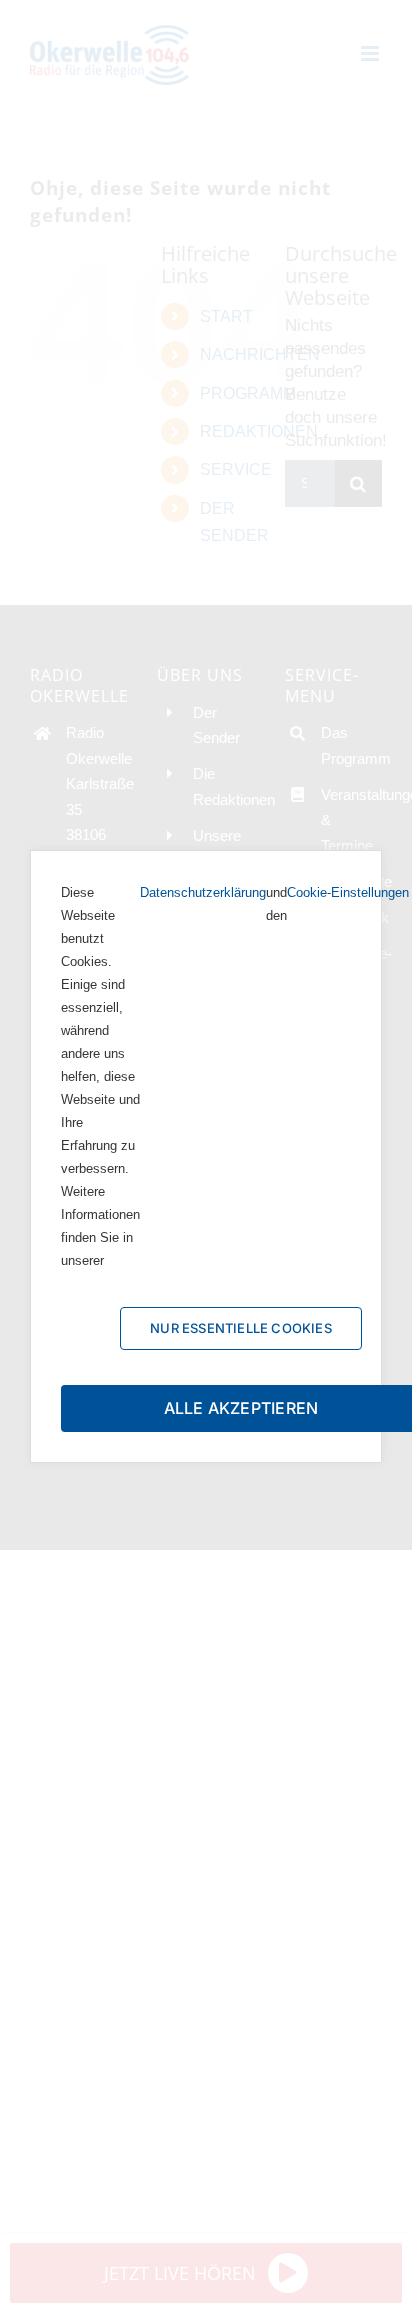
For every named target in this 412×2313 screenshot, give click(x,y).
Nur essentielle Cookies (241, 1328)
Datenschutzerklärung (203, 892)
